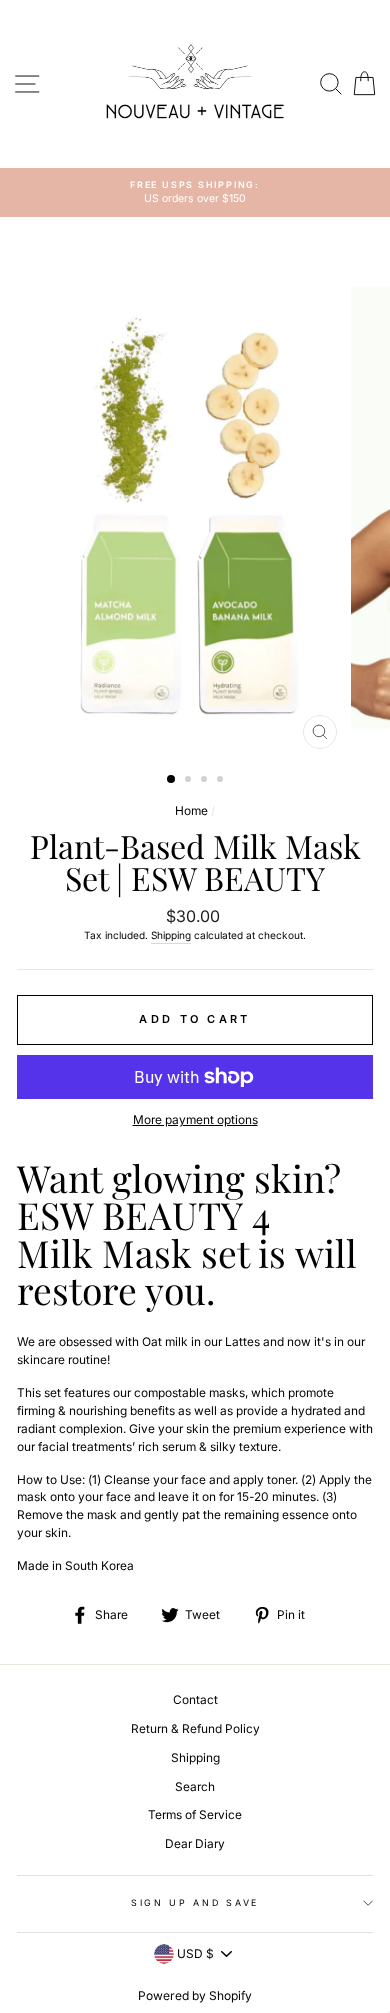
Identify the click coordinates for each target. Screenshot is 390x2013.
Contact (195, 1699)
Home (191, 810)
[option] (195, 192)
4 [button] (222, 781)
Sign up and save (195, 1902)
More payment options (195, 1119)
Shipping (171, 935)
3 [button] (206, 781)
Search (195, 1786)
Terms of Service (195, 1814)
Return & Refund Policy (195, 1728)
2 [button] (190, 781)
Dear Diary (195, 1843)
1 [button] (172, 780)
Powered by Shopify (195, 1995)
